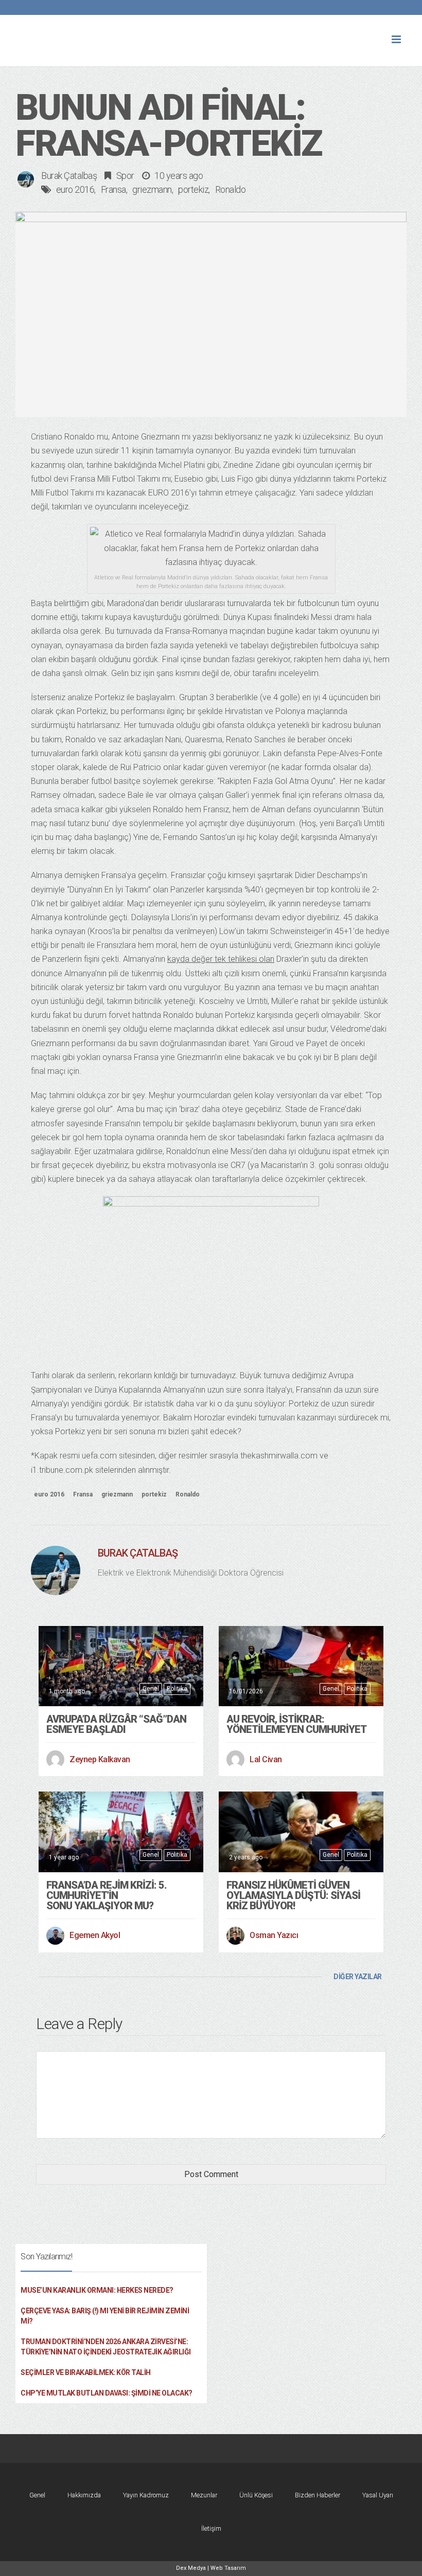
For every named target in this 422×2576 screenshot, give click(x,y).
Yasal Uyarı (378, 2495)
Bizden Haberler (318, 2495)
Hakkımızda (84, 2495)
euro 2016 (75, 189)
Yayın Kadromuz (146, 2495)
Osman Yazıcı (274, 1935)
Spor (125, 176)
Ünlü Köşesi (256, 2495)
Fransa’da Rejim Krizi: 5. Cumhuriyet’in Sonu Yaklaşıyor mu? (107, 1895)
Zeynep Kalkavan (100, 1759)
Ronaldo (231, 189)
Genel (151, 1689)
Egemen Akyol (95, 1935)
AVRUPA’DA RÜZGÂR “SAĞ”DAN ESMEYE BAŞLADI (116, 1724)
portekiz (193, 189)
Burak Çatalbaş (69, 176)
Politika (177, 1689)
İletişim (211, 2528)
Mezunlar (204, 2495)
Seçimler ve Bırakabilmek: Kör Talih (86, 2372)
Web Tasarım (228, 2568)
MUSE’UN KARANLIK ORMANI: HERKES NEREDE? (97, 2290)
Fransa (113, 189)
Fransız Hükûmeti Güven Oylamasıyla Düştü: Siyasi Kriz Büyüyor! (293, 1895)
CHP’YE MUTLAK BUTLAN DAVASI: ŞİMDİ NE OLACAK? (107, 2393)
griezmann (152, 189)
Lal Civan (266, 1759)
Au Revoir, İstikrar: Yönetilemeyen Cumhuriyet (296, 1724)
